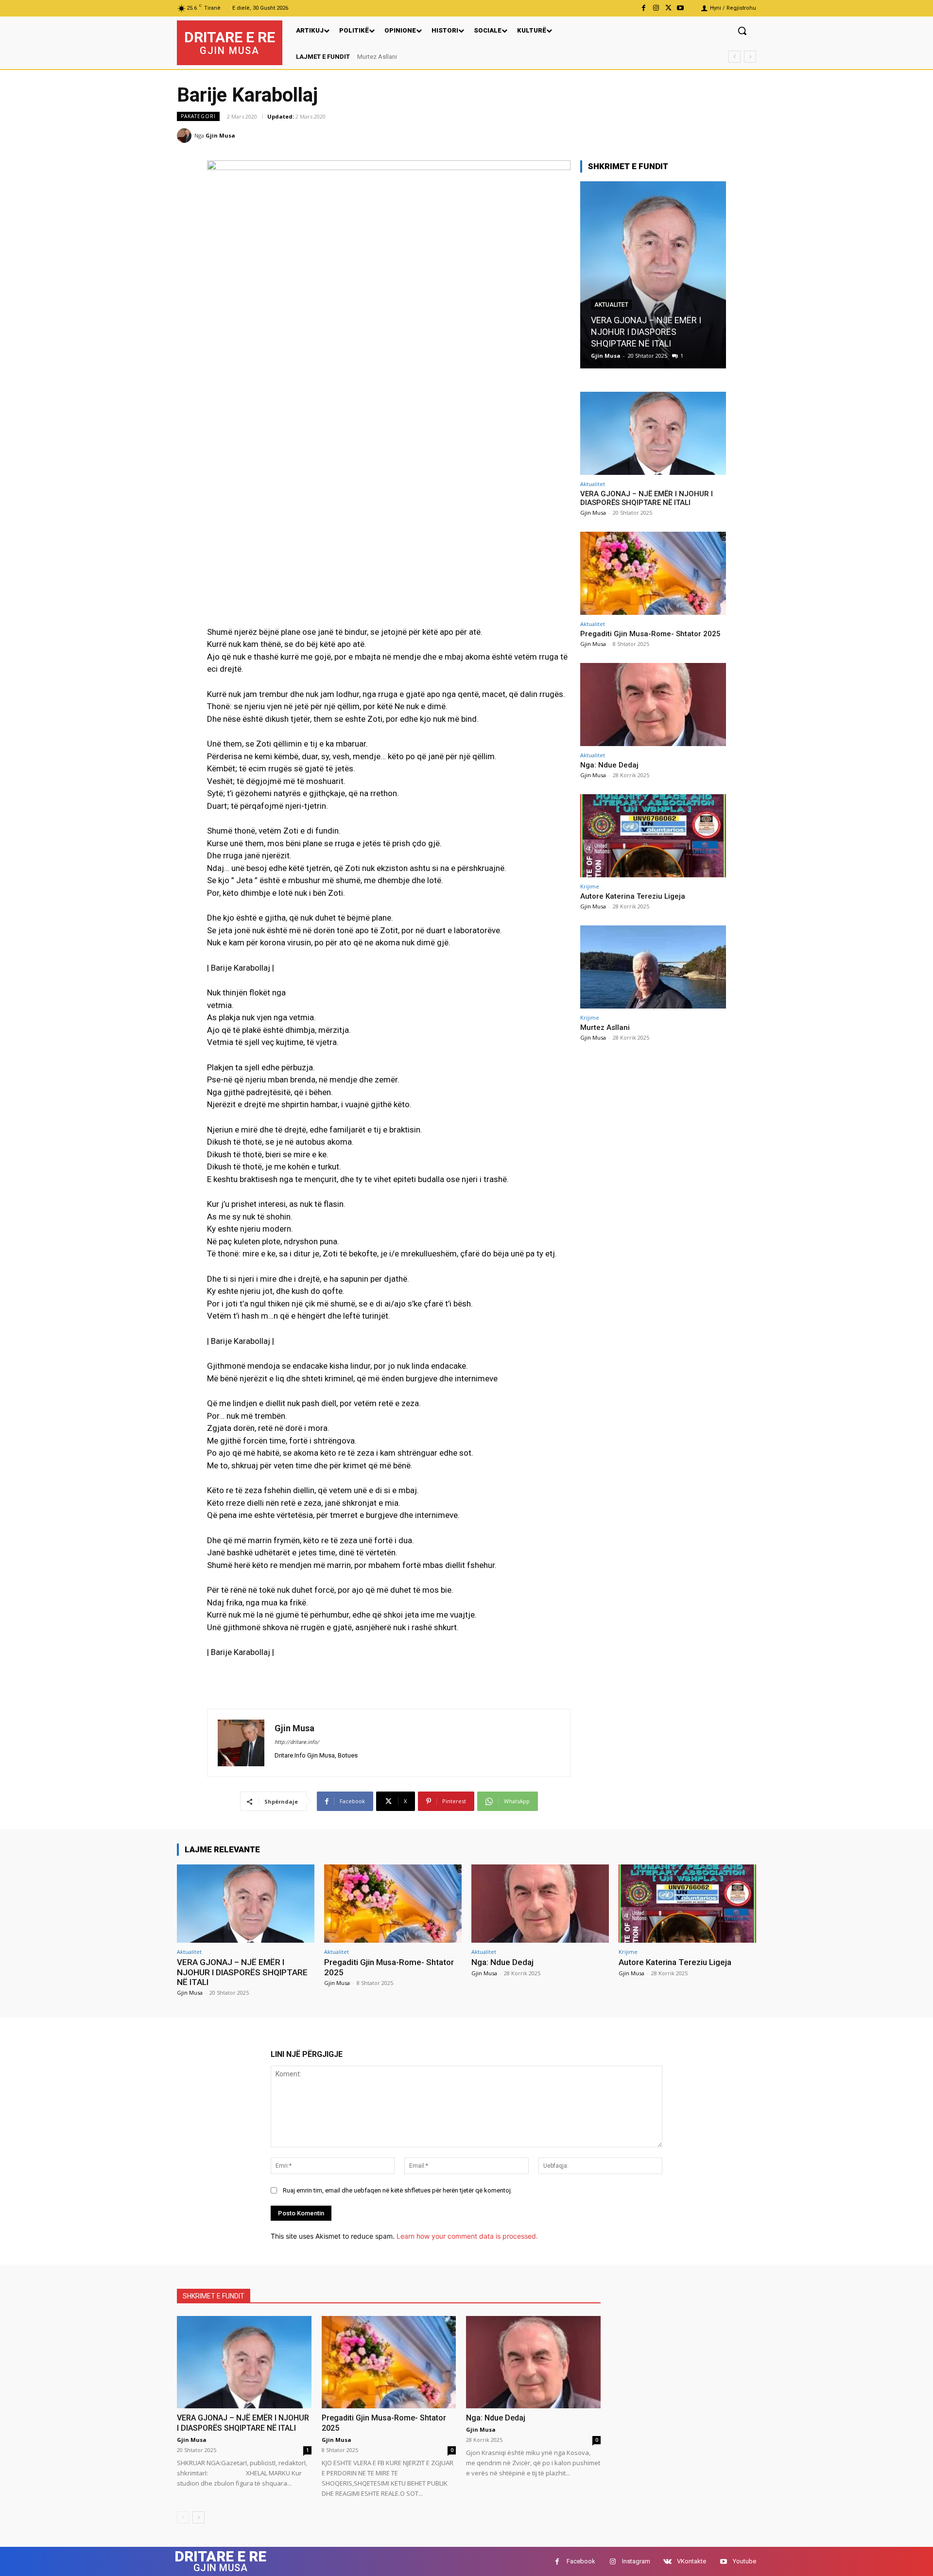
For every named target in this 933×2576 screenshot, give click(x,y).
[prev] (734, 57)
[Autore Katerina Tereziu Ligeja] (653, 836)
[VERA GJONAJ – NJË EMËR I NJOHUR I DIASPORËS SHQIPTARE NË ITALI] (653, 433)
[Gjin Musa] (186, 136)
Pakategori (198, 116)
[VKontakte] (667, 2562)
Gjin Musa (220, 135)
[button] (742, 31)
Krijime (590, 886)
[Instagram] (656, 8)
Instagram (636, 2561)
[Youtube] (681, 8)
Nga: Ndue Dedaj (609, 765)
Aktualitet (611, 316)
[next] (750, 57)
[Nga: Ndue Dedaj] (653, 705)
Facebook (581, 2561)
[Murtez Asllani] (653, 967)
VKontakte (691, 2561)
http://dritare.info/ (297, 1742)
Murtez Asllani (377, 57)
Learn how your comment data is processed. (467, 2236)
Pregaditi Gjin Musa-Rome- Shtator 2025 (650, 634)
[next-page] (199, 2517)
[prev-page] (183, 2517)
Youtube (744, 2561)
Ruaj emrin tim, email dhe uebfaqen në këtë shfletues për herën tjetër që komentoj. (397, 2190)
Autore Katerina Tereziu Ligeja (633, 896)
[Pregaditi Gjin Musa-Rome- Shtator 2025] (653, 275)
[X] (668, 8)
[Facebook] (644, 8)
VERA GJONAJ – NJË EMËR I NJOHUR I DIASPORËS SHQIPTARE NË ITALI (647, 498)
